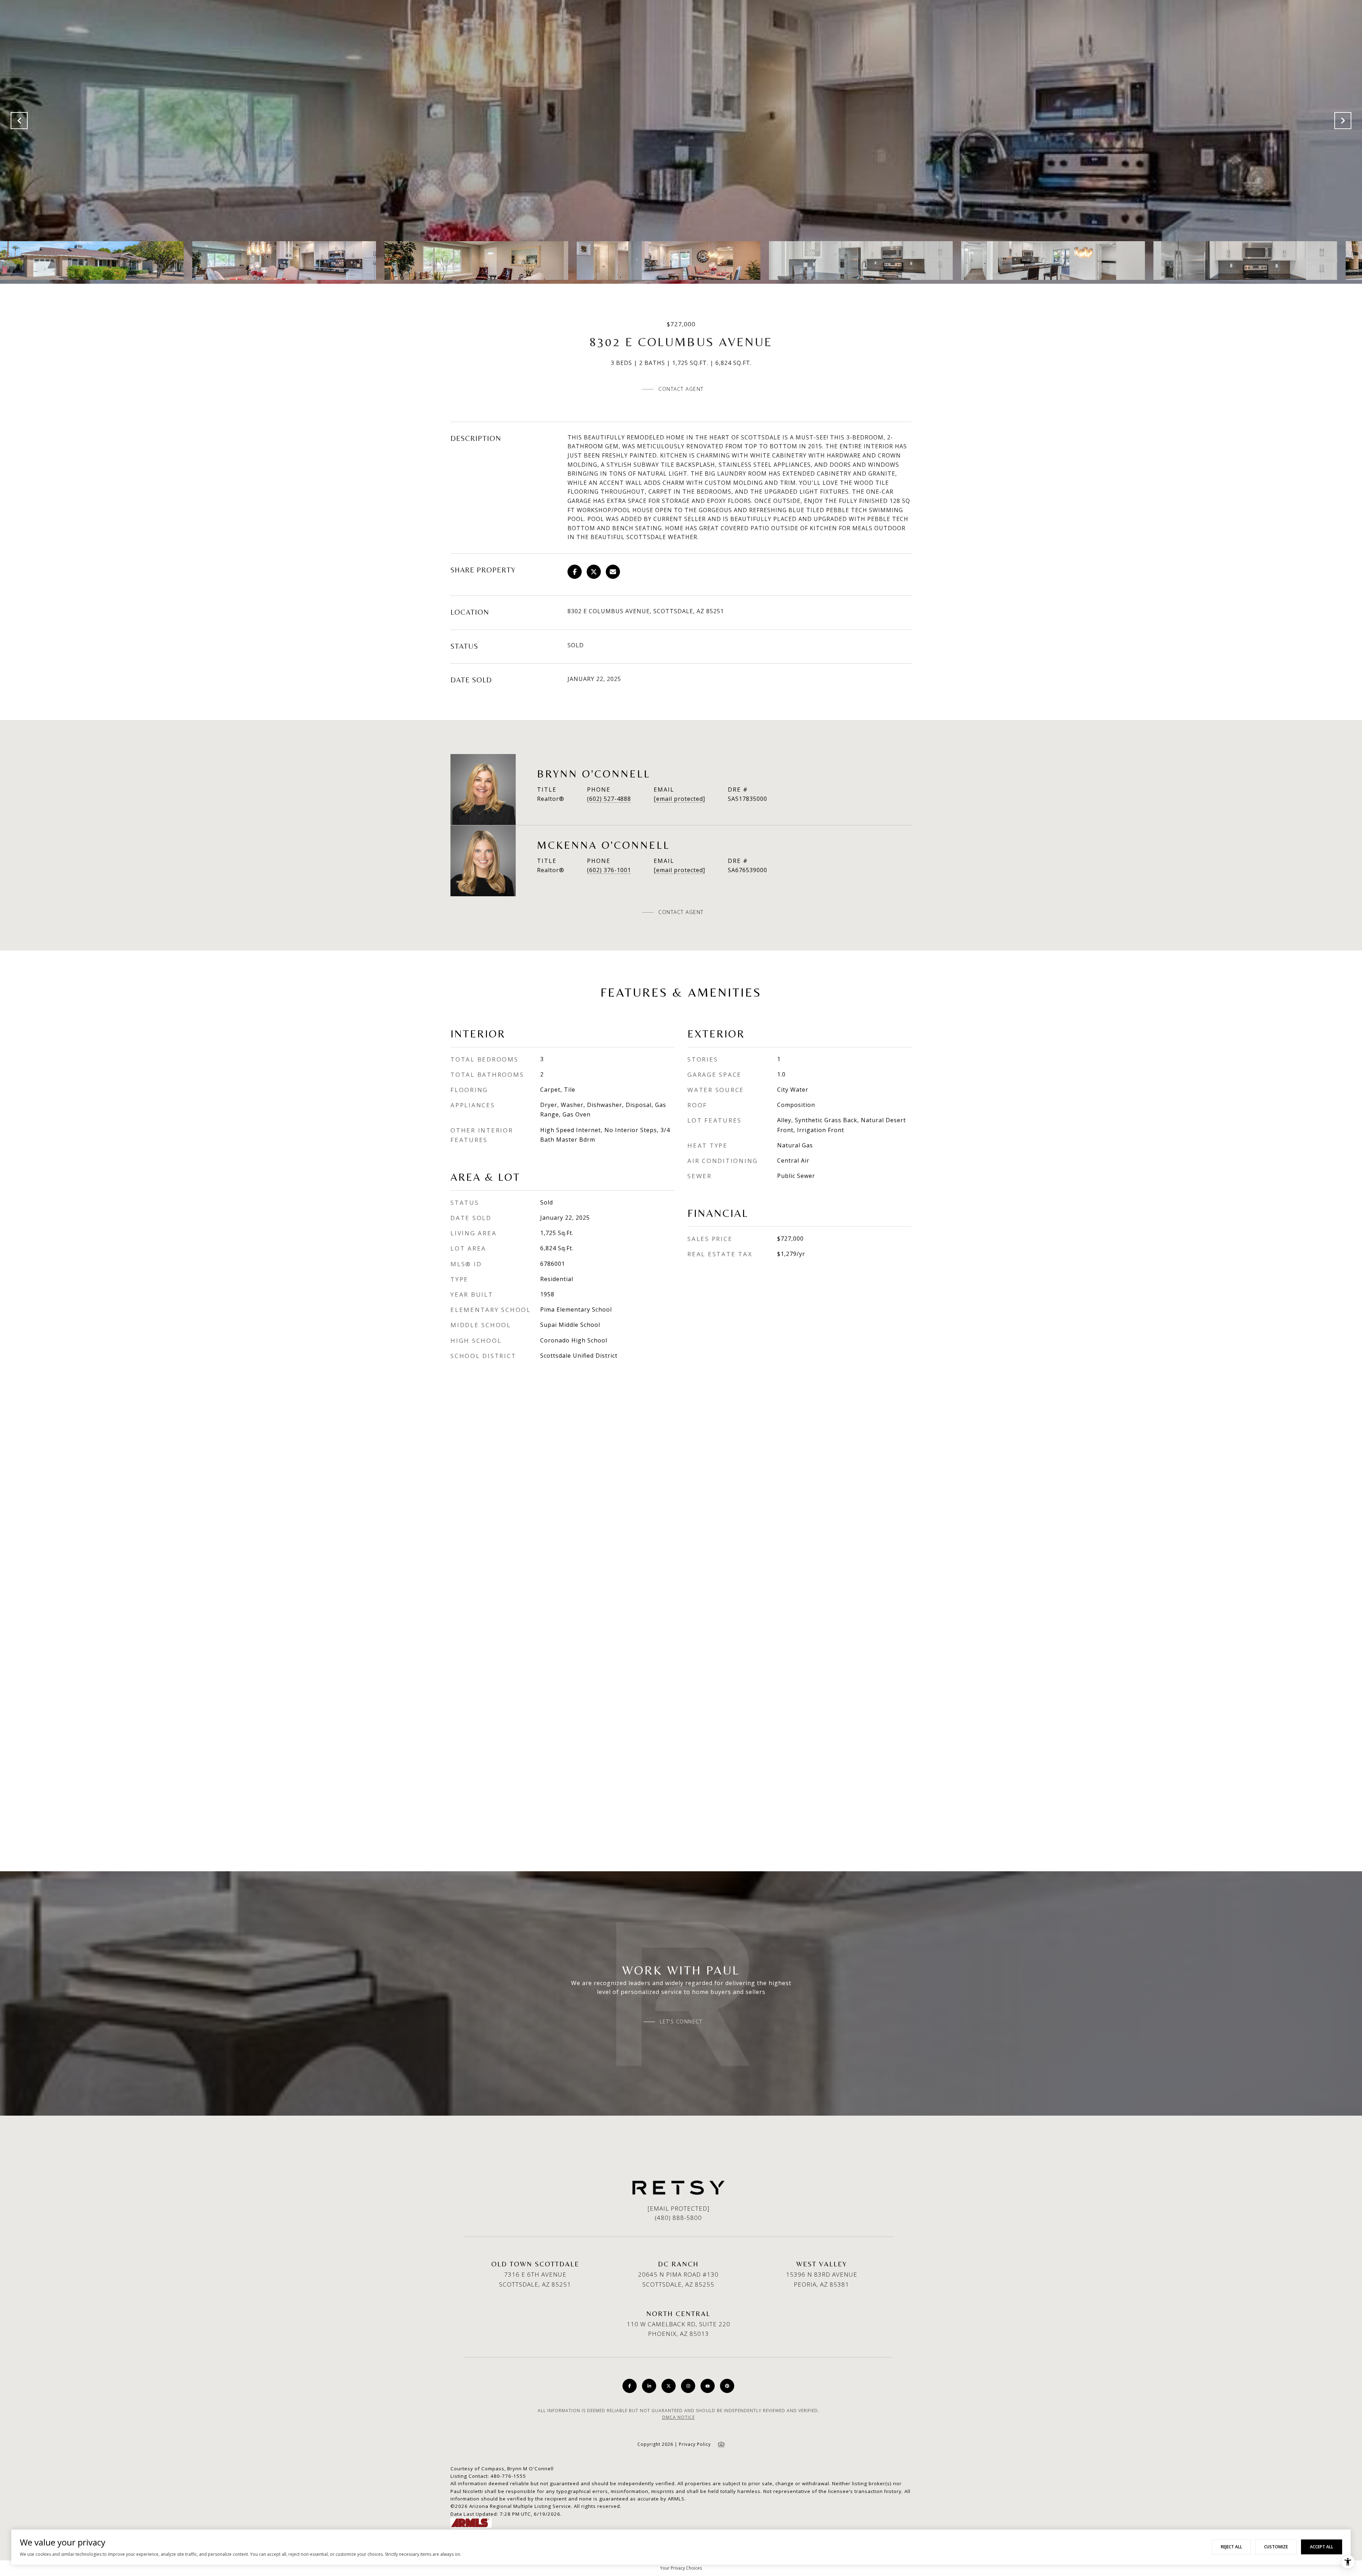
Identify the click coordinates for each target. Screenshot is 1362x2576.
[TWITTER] (669, 2386)
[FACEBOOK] (630, 2386)
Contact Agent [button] (681, 389)
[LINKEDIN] (649, 2386)
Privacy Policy (695, 2444)
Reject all (1231, 2547)
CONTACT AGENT (681, 912)
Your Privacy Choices (681, 2568)
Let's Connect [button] (681, 2022)
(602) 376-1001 (609, 870)
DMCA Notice (679, 2417)
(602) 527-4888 (609, 799)
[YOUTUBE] (708, 2386)
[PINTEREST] (727, 2386)
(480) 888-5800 (678, 2218)
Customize (1276, 2547)
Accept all (1322, 2547)
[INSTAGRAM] (688, 2386)
